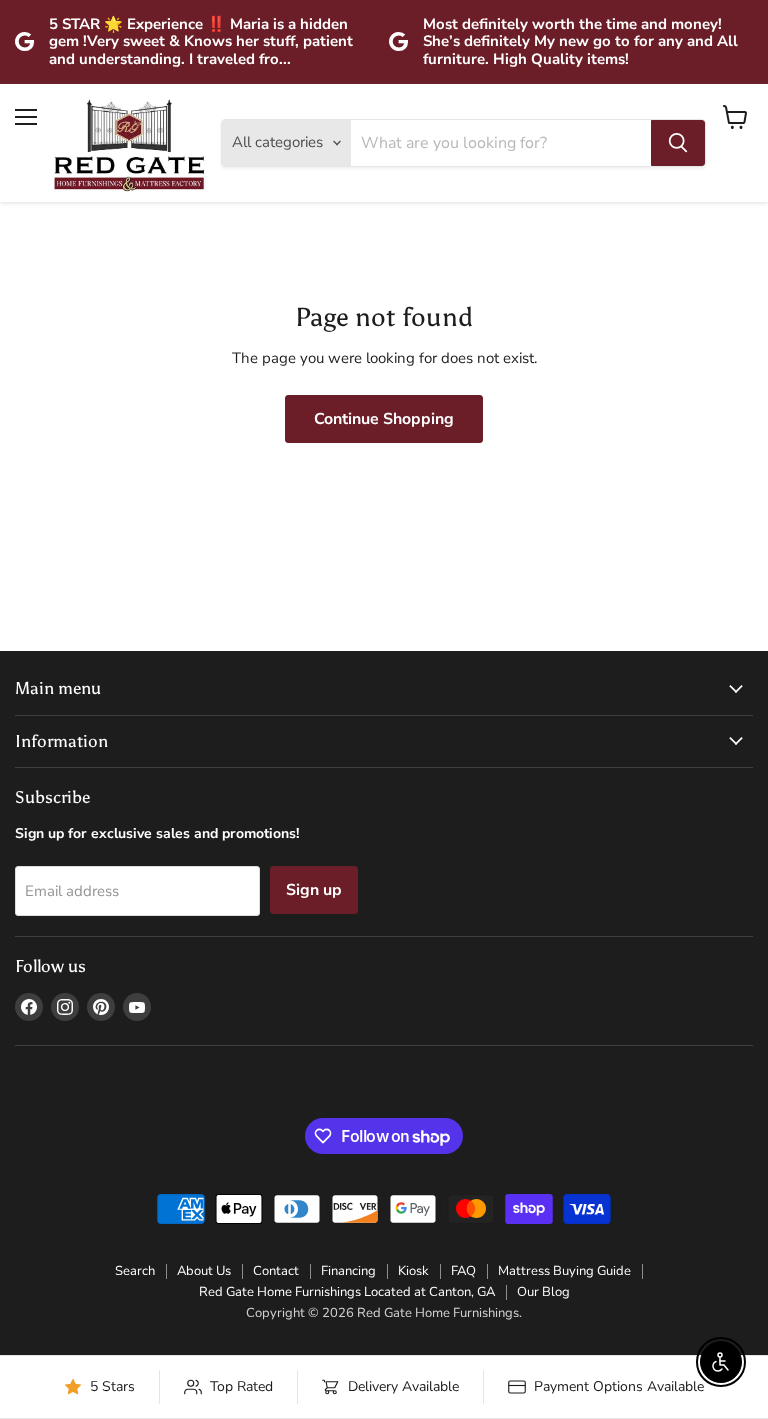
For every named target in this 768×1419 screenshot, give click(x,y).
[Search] (678, 143)
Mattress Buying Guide (564, 1271)
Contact (276, 1271)
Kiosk (413, 1271)
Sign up (314, 890)
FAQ (463, 1271)
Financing (348, 1271)
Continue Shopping (384, 419)
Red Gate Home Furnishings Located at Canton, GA (347, 1292)
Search (135, 1271)
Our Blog (543, 1292)
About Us (204, 1271)
